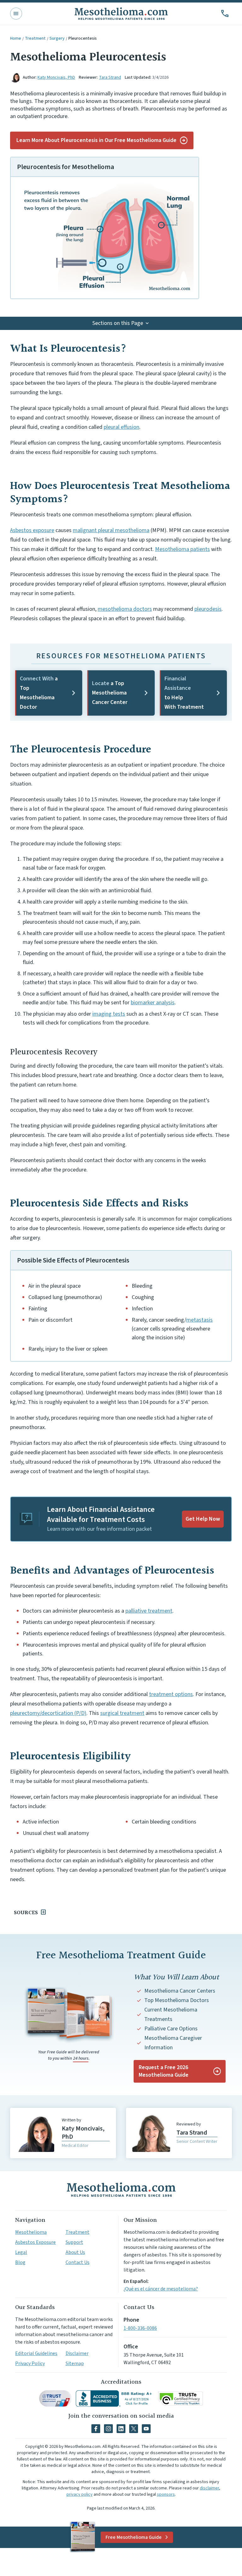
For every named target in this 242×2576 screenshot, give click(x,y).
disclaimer (209, 2488)
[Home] (121, 2190)
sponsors (166, 2494)
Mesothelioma (31, 2232)
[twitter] (134, 2429)
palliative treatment (149, 1611)
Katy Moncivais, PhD (56, 77)
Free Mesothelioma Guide (134, 2537)
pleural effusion (121, 427)
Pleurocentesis (83, 38)
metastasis (199, 1320)
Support (74, 2242)
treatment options (171, 1694)
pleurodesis (208, 609)
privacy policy (80, 2494)
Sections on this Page (118, 323)
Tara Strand (110, 77)
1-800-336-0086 (140, 2328)
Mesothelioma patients (182, 549)
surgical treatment (122, 1713)
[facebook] (96, 2429)
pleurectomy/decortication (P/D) (48, 1713)
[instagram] (108, 2429)
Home (16, 38)
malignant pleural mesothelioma (111, 530)
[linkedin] (121, 2429)
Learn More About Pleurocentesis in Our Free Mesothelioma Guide (96, 140)
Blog (20, 2262)
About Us (75, 2252)
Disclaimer (77, 2353)
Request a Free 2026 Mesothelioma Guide (164, 2071)
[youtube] (146, 2429)
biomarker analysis (153, 1003)
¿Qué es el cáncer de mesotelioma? (161, 2289)
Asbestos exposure (32, 530)
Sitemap (75, 2363)
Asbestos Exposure (35, 2242)
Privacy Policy (30, 2363)
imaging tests (109, 1014)
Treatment (35, 38)
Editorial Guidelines (36, 2353)
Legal (21, 2252)
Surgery (57, 38)
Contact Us (78, 2262)
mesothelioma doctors (125, 609)
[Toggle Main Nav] (16, 14)
